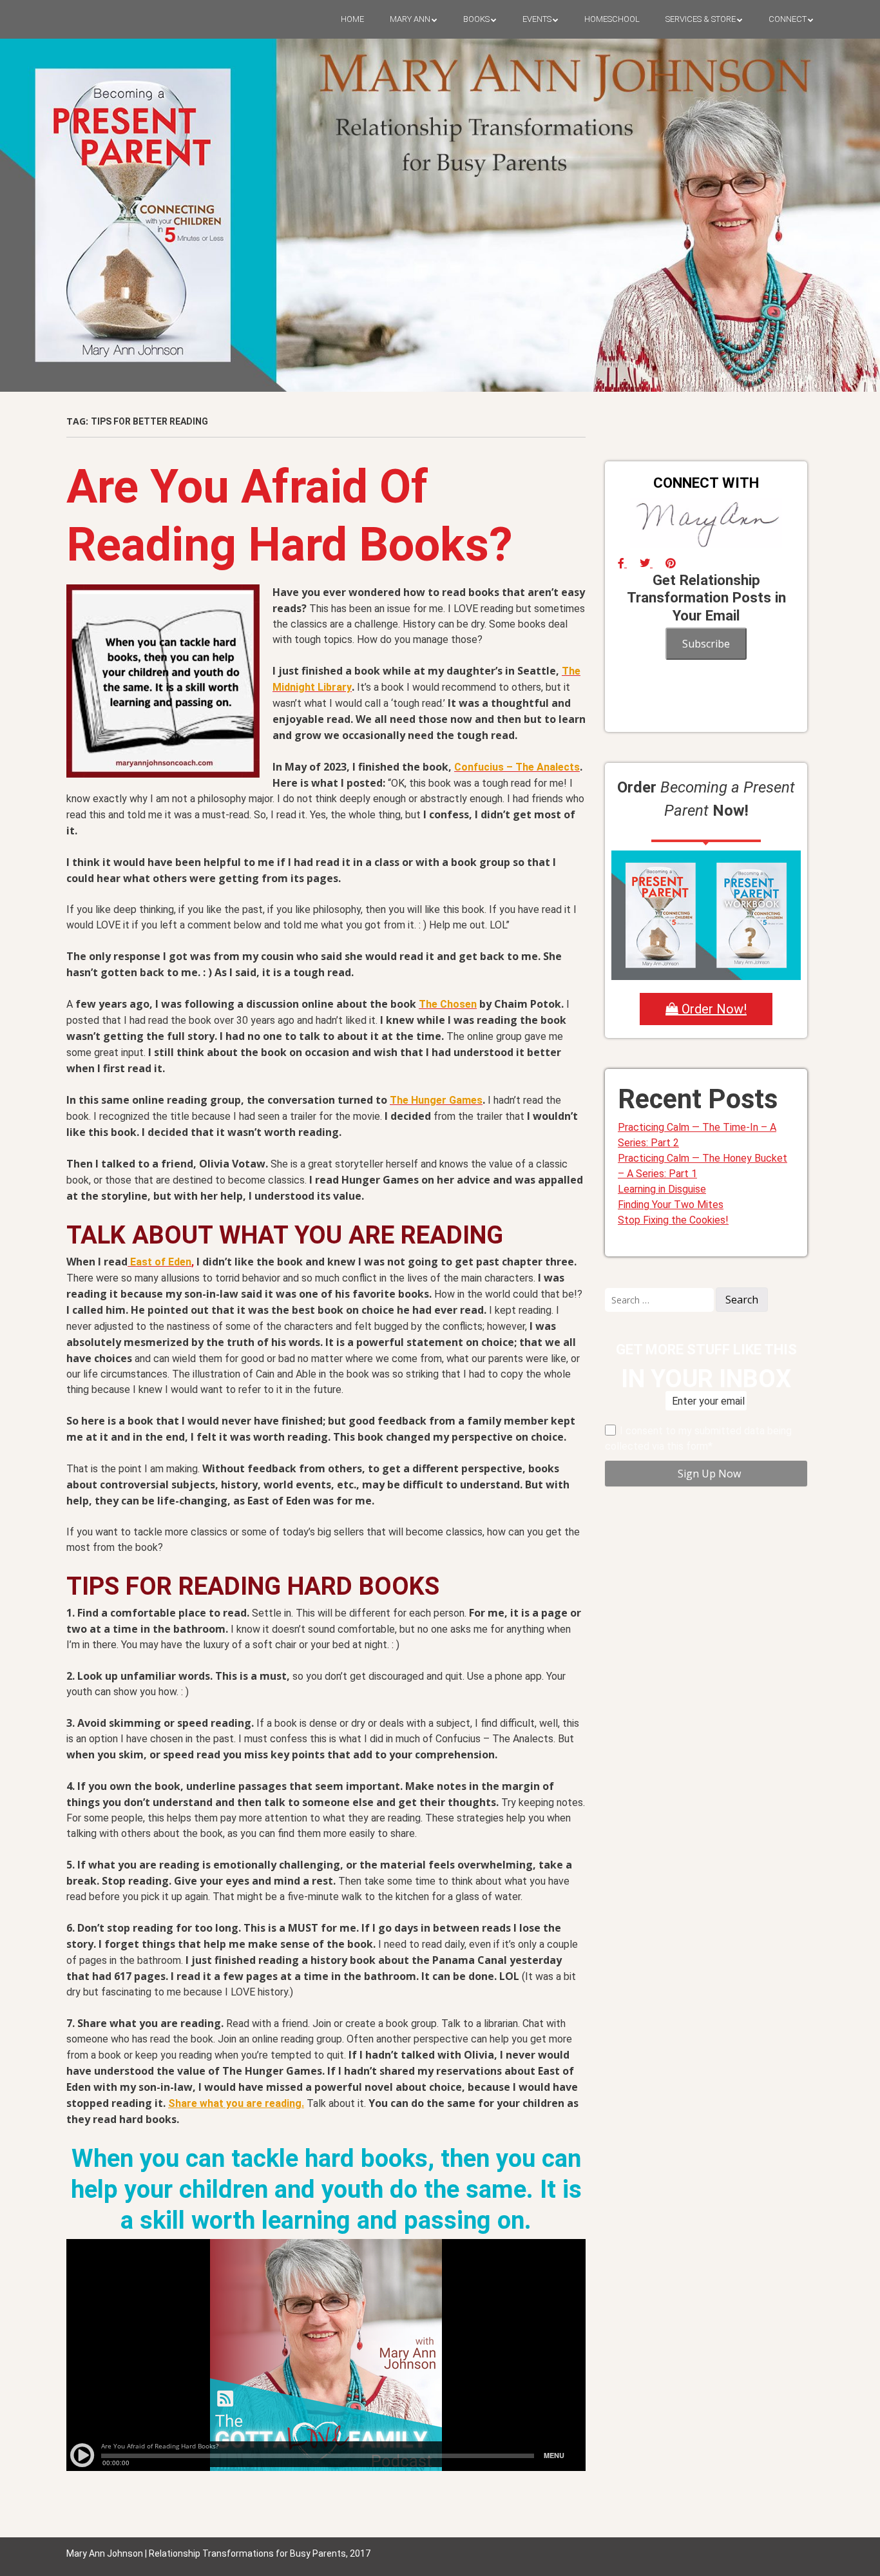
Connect (788, 19)
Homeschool (612, 19)
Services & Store (701, 19)
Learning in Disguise (662, 1189)
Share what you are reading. (236, 2103)
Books (476, 19)
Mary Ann (410, 19)
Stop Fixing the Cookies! (673, 1220)
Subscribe (706, 644)
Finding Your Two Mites (671, 1205)
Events (537, 19)
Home (352, 19)
